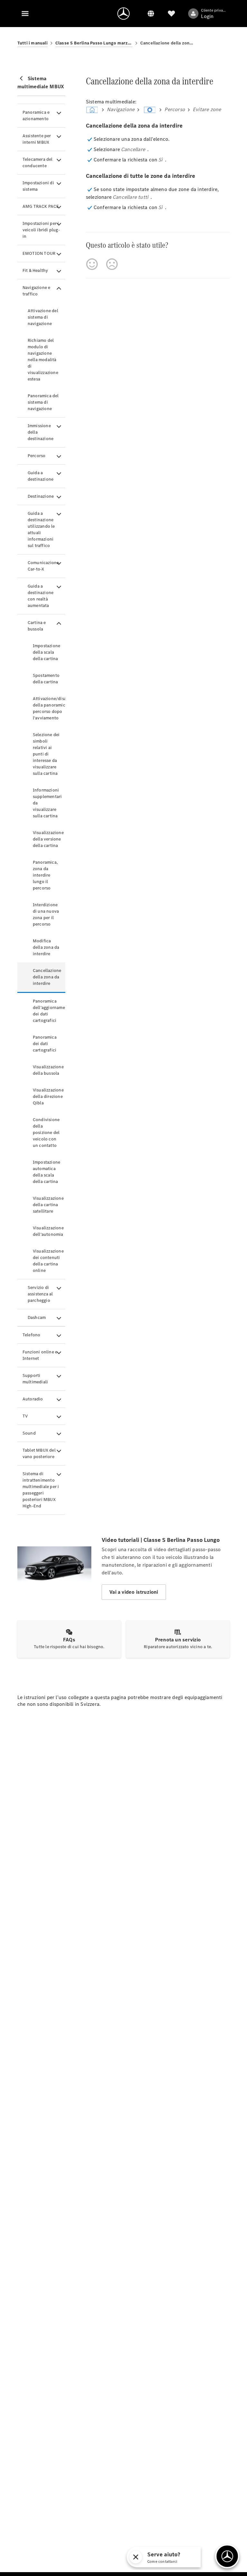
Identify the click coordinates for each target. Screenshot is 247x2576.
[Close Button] (182, 2557)
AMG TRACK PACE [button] (41, 206)
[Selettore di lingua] (151, 14)
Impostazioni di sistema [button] (38, 186)
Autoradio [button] (33, 1399)
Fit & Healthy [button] (35, 270)
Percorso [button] (37, 456)
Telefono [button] (32, 1335)
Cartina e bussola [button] (37, 626)
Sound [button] (29, 1433)
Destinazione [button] (41, 496)
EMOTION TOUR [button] (39, 253)
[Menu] (25, 14)
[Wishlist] (171, 14)
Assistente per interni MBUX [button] (37, 139)
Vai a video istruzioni (134, 1592)
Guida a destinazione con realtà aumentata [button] (41, 596)
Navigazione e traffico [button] (37, 291)
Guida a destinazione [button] (41, 476)
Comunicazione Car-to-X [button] (43, 566)
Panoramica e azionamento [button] (36, 115)
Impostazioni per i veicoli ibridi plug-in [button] (41, 230)
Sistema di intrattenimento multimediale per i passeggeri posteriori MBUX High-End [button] (41, 1490)
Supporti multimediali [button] (35, 1379)
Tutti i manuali (32, 43)
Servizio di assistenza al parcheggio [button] (40, 1294)
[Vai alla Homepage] (123, 14)
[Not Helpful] (112, 264)
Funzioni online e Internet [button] (40, 1355)
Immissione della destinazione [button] (41, 432)
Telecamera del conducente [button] (38, 163)
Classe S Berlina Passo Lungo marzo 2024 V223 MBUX (94, 43)
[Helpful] (92, 264)
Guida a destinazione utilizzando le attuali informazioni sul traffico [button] (41, 529)
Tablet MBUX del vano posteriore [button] (39, 1453)
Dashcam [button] (37, 1317)
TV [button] (25, 1416)
